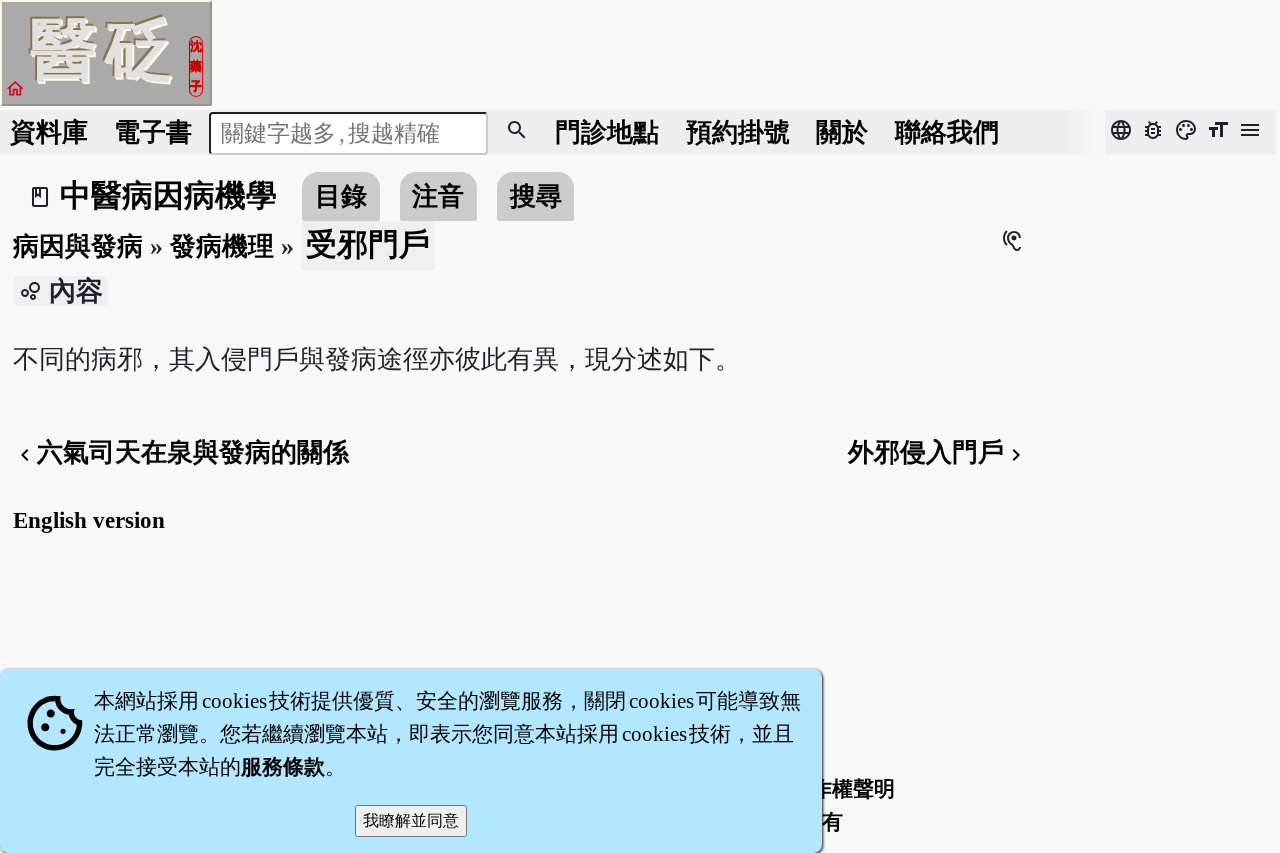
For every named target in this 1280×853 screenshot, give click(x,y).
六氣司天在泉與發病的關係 (181, 452)
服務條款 (283, 767)
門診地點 (607, 132)
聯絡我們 (947, 132)
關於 (842, 132)
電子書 (153, 132)
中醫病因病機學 (168, 196)
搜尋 (536, 196)
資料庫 (49, 132)
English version (89, 520)
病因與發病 (78, 246)
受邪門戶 (368, 245)
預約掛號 (738, 132)
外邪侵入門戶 (938, 452)
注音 (438, 196)
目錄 (341, 196)
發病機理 (222, 246)
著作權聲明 (842, 789)
